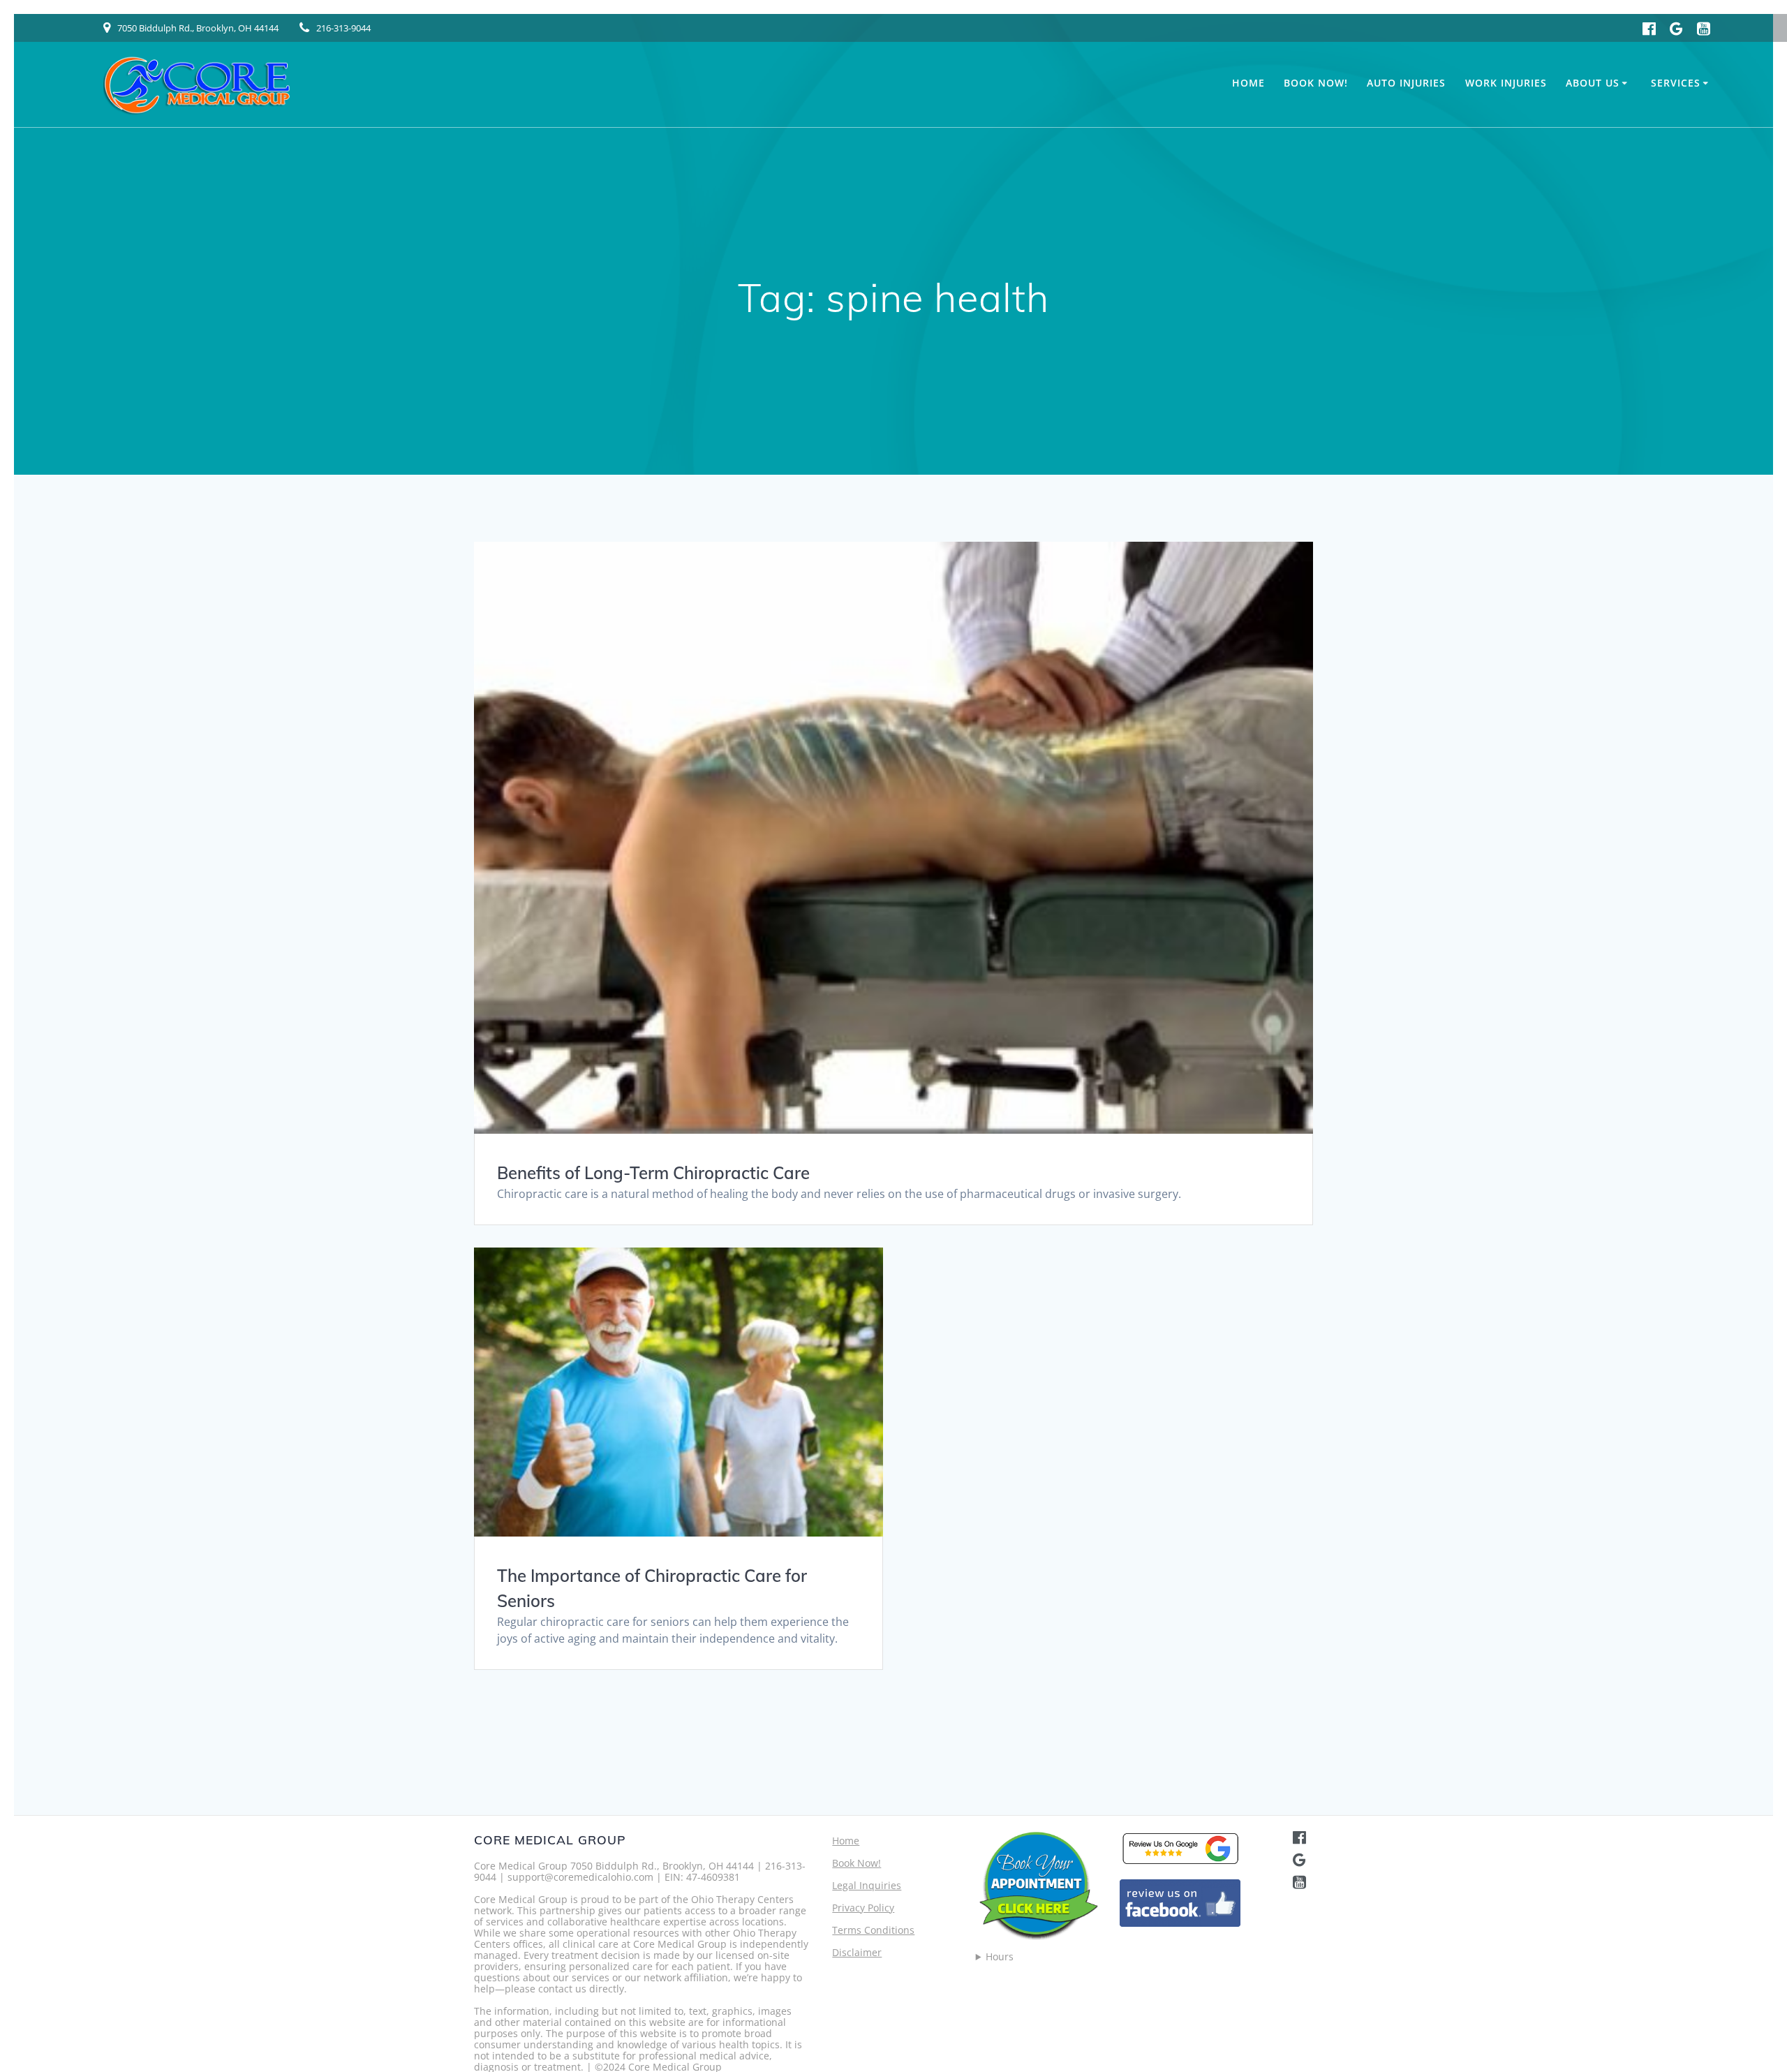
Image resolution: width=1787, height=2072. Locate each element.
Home (1248, 83)
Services (1676, 83)
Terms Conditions (873, 1930)
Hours (1000, 1957)
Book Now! (1316, 83)
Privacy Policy (863, 1908)
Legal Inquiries (867, 1885)
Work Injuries (1506, 83)
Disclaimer (857, 1952)
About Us (1593, 83)
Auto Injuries (1406, 83)
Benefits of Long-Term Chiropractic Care (653, 1173)
